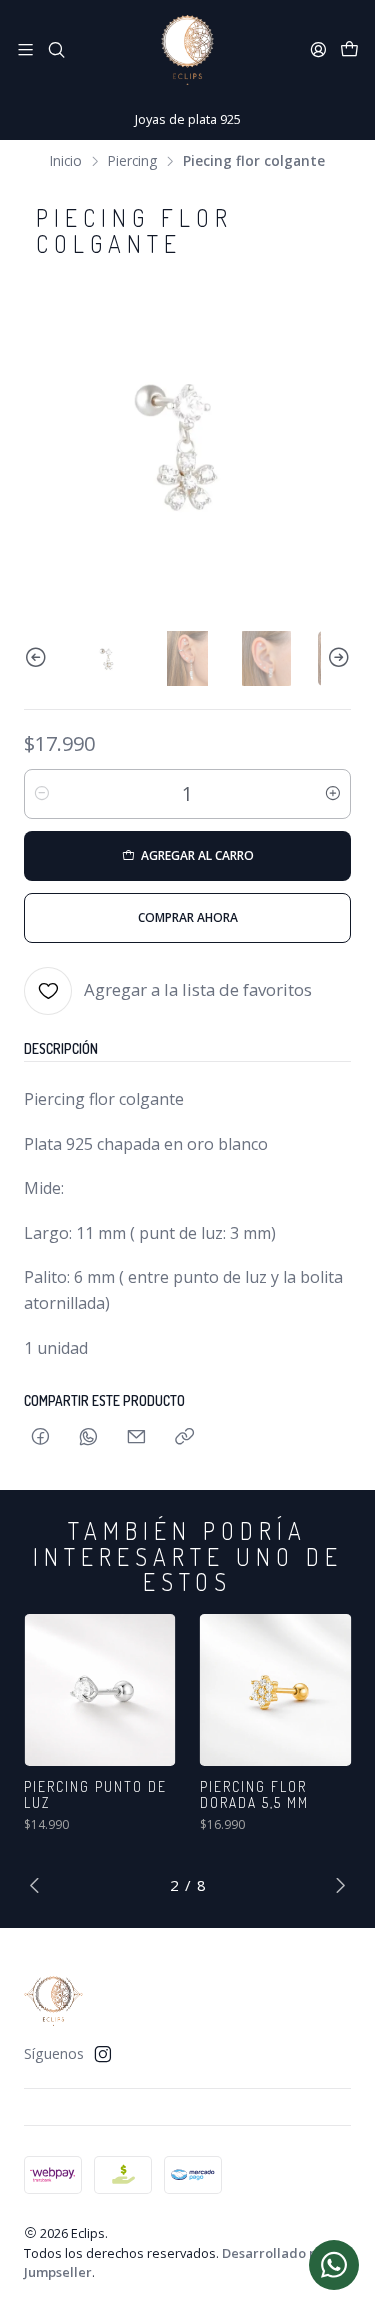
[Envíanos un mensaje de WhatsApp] (334, 2265)
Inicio (66, 161)
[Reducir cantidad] (42, 794)
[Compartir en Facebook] (40, 1437)
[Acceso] (318, 49)
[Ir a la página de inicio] (187, 50)
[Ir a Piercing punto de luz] (100, 1690)
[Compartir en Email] (136, 1437)
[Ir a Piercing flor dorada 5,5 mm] (276, 1690)
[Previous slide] (39, 658)
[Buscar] (55, 49)
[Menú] (25, 49)
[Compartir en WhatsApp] (88, 1437)
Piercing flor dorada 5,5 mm (254, 1795)
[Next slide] (336, 658)
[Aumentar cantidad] (333, 794)
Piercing (132, 161)
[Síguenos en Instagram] (103, 2054)
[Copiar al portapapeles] (184, 1437)
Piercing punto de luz (95, 1795)
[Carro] (349, 50)
